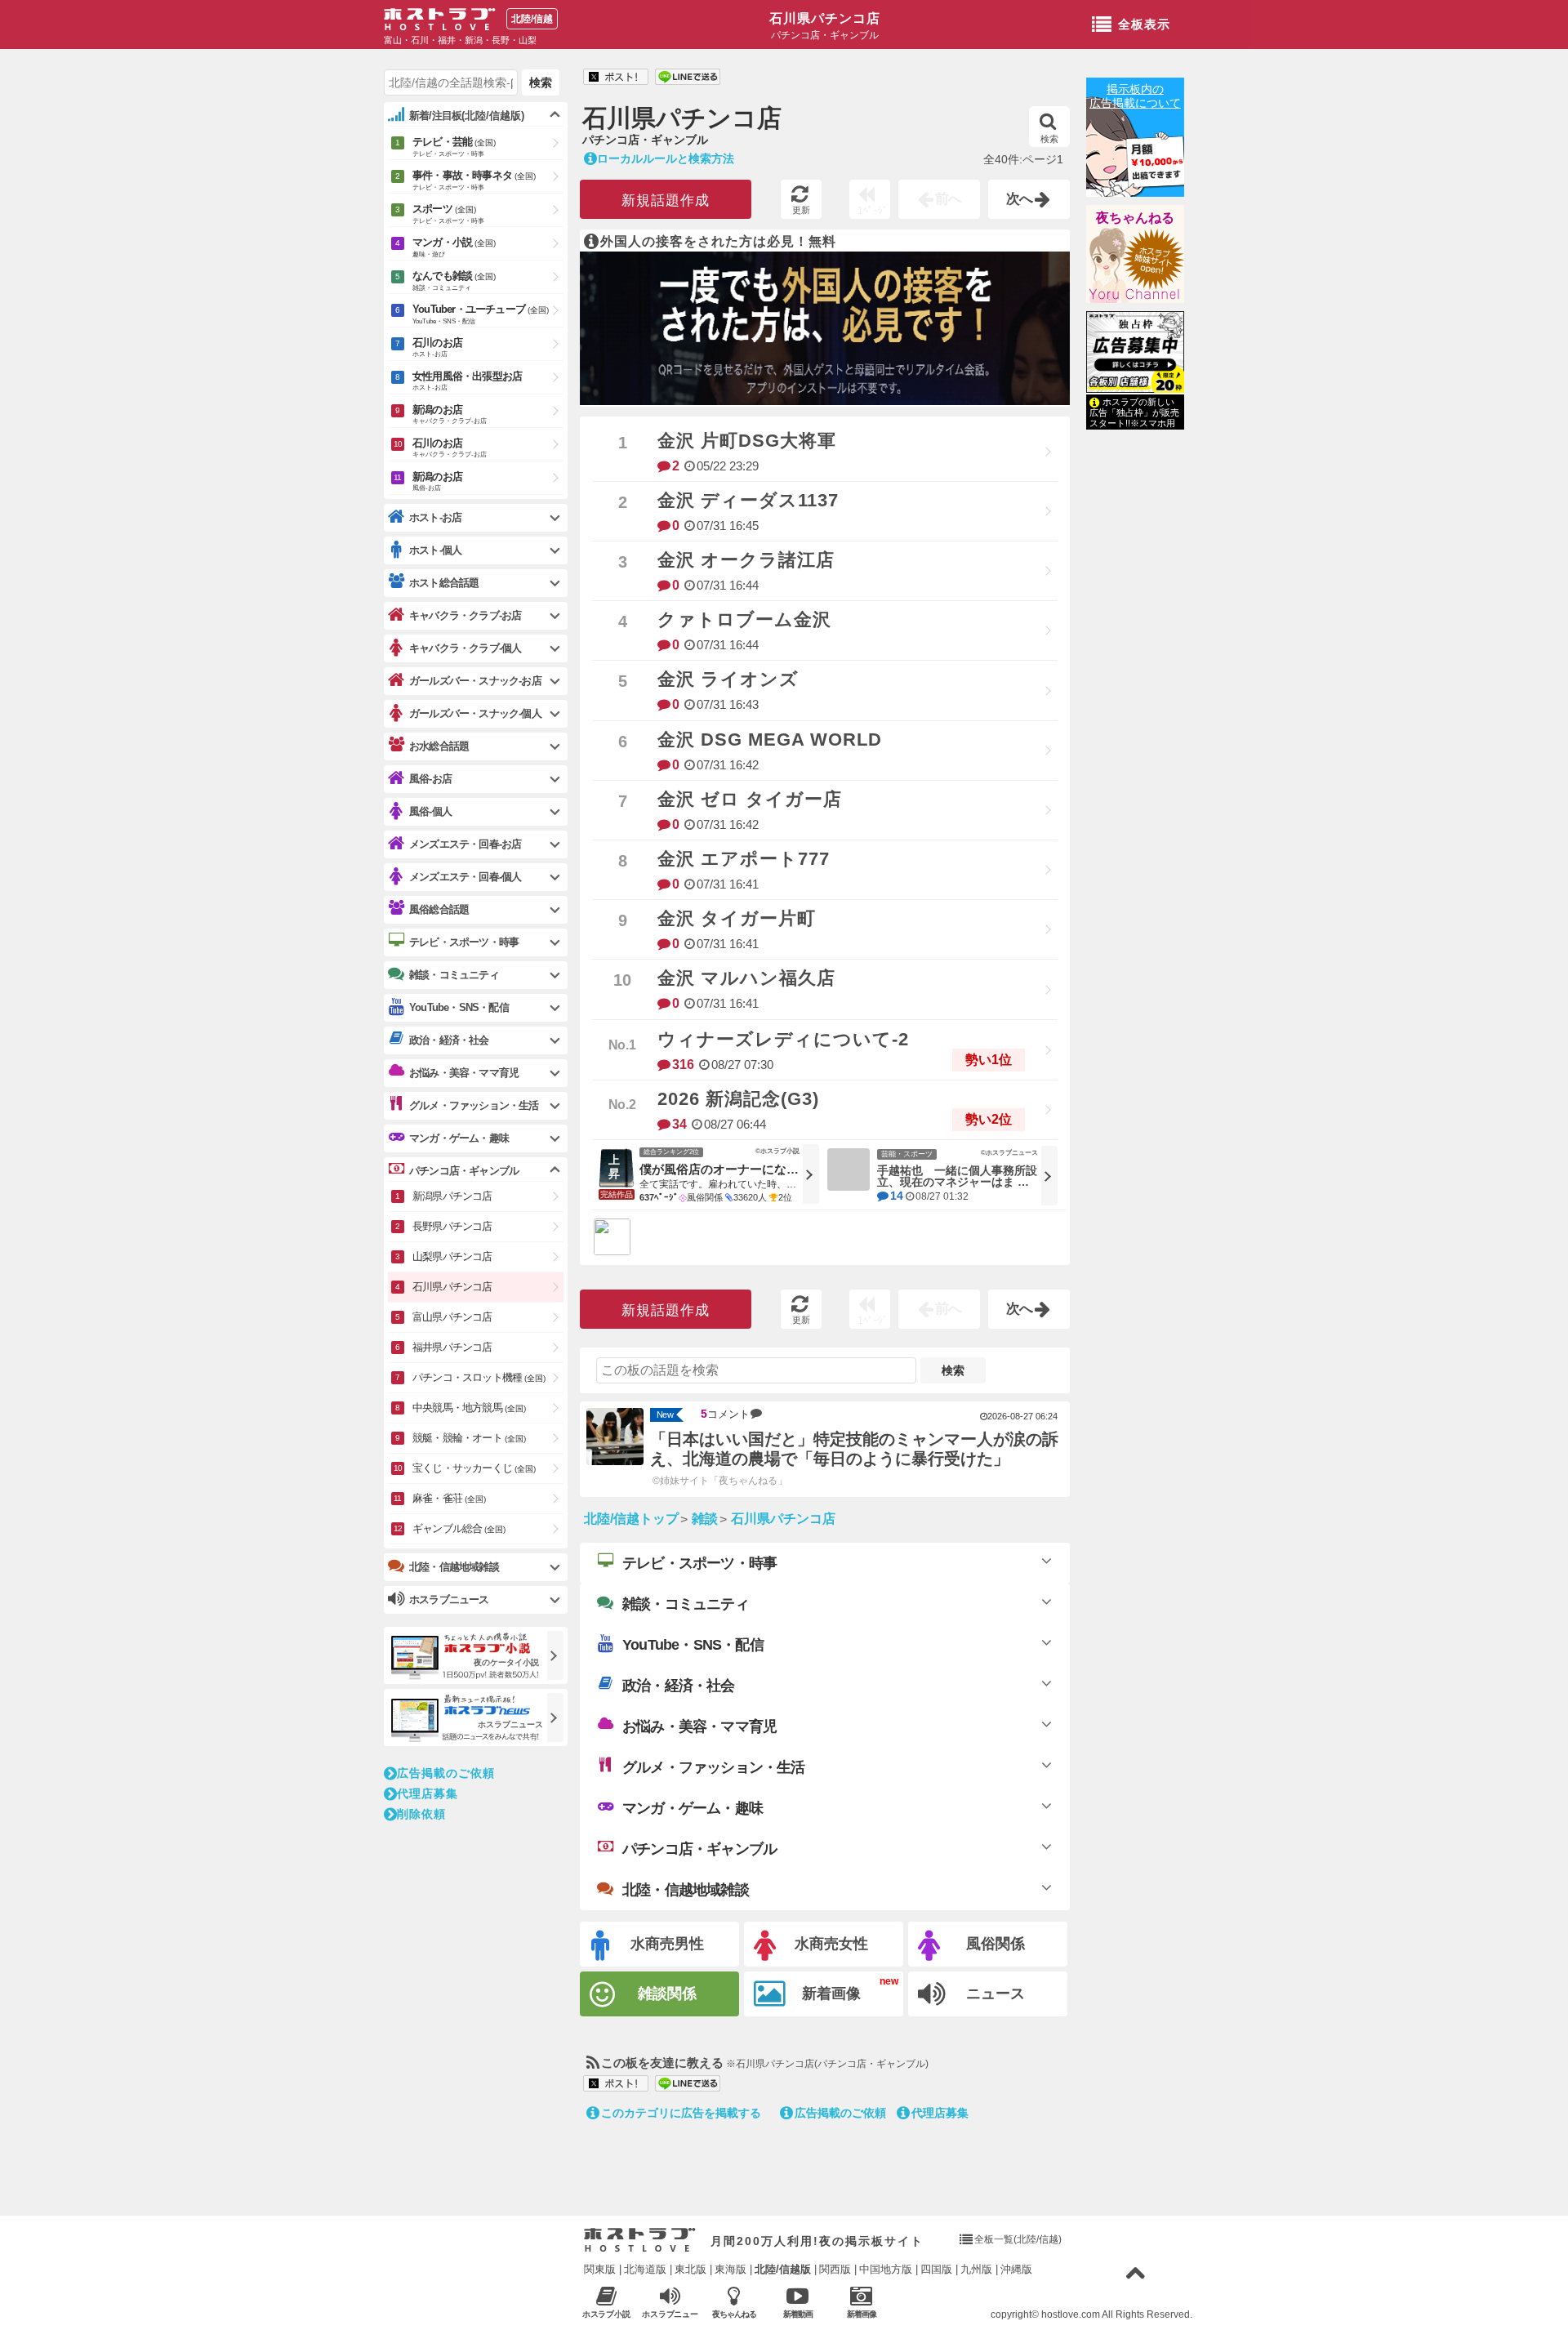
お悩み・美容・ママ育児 (699, 1726)
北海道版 (645, 2269)
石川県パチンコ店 (825, 18)
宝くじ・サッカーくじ (474, 1468)
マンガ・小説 (454, 247)
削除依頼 (421, 1814)
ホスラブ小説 (607, 2314)
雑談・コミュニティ (686, 1604)
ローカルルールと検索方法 (666, 158)
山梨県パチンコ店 (452, 1256)
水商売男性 (667, 1944)
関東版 (600, 2269)
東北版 (690, 2269)
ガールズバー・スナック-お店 (475, 681)
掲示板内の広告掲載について (1135, 96)
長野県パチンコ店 (452, 1226)
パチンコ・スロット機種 (479, 1377)
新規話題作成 (666, 200)
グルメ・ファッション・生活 (714, 1767)
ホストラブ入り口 (640, 2240)
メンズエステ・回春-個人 (465, 877)
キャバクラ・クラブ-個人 (465, 648)
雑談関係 (667, 1994)
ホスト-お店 (435, 517)
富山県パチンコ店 (452, 1317)
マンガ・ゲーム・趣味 (693, 1808)
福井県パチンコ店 (452, 1347)
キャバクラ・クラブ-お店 (465, 615)
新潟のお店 (450, 414)
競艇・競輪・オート (469, 1438)
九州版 (976, 2269)
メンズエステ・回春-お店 (465, 844)
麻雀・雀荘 (449, 1498)
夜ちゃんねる (1135, 218)
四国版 (936, 2269)
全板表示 (1144, 24)
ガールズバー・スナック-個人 (475, 713)
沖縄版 (1016, 2269)
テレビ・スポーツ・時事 (699, 1563)
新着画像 (831, 1994)
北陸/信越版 (783, 2269)
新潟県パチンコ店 (452, 1196)
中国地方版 (886, 2269)
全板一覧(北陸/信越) (1018, 2239)
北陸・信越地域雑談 (686, 1890)
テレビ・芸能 (454, 147)
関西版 (835, 2269)
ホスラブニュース (670, 2314)
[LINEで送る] (688, 78)
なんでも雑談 (454, 281)
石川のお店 (437, 347)
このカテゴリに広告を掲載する (681, 2113)
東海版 (731, 2269)
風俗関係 (996, 1944)
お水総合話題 (439, 746)
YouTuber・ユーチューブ (481, 314)
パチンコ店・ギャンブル (699, 1849)
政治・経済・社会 (679, 1686)
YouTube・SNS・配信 (693, 1645)
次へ (1020, 199)
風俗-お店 (430, 779)
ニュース (996, 1994)
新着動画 (798, 2314)
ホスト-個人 (435, 550)
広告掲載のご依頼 (840, 2113)
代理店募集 (940, 2113)
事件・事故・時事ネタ (474, 180)
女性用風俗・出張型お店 (467, 381)
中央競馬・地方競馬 (469, 1408)
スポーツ (448, 214)
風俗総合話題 (439, 909)
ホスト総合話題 (444, 583)
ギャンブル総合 (459, 1528)
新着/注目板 (467, 116)
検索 (1049, 139)
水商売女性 (831, 1944)
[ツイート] (616, 78)
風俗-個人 (430, 811)
